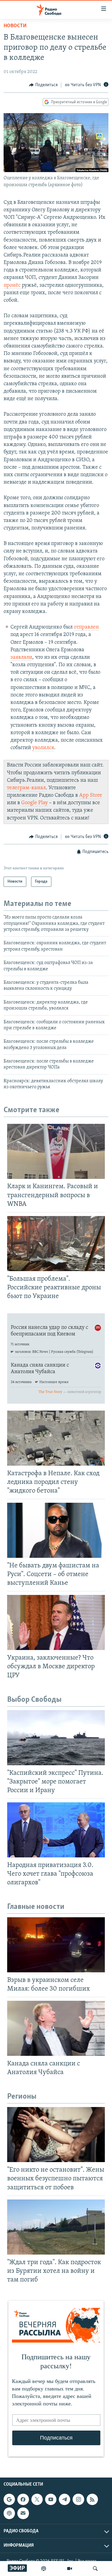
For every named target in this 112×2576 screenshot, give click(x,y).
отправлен (86, 627)
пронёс (13, 286)
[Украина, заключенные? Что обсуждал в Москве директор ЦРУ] (56, 1622)
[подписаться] (23, 2513)
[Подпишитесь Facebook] (23, 2499)
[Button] (43, 85)
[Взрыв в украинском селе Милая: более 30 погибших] (56, 1945)
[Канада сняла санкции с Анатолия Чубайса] (56, 2028)
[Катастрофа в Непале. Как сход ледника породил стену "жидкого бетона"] (56, 1438)
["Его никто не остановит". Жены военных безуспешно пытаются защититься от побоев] (56, 2135)
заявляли (21, 658)
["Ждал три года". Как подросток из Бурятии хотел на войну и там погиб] (56, 2227)
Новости (15, 26)
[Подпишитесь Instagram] (78, 2499)
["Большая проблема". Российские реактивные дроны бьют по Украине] (56, 1244)
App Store (91, 796)
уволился (43, 748)
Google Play (34, 803)
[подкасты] (44, 2569)
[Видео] (70, 2569)
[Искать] (95, 2569)
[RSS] (92, 2499)
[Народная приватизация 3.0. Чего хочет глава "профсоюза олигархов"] (56, 1830)
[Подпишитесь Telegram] (65, 2499)
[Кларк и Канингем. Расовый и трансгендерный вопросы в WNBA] (56, 1151)
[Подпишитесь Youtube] (51, 2499)
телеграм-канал (26, 788)
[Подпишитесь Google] (9, 2499)
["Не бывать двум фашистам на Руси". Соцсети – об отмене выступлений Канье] (56, 1530)
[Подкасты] (9, 2513)
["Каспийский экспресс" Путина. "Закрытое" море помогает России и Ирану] (56, 1738)
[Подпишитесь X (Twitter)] (37, 2499)
